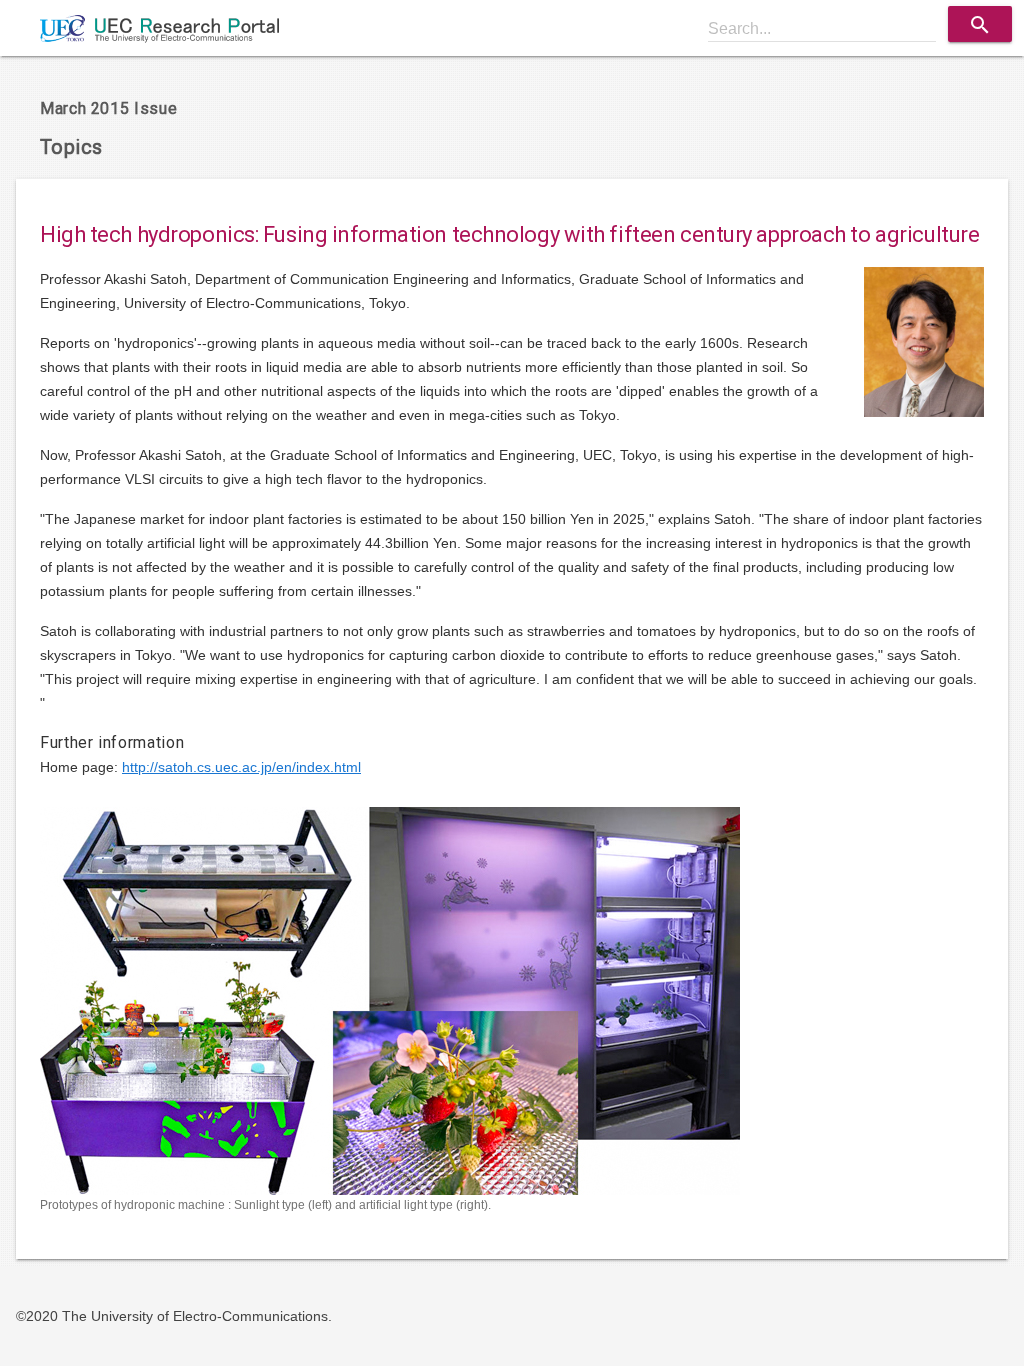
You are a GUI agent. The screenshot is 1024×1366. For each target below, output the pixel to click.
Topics (71, 147)
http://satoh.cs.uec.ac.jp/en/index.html (241, 767)
